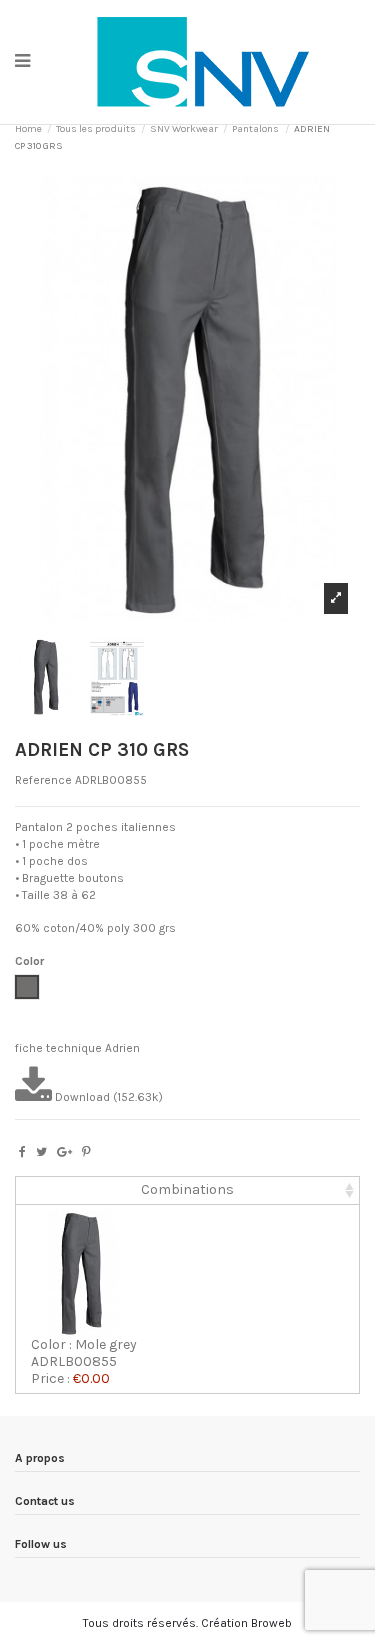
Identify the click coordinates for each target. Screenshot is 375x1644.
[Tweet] (41, 1152)
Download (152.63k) (107, 1097)
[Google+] (64, 1152)
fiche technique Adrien (77, 1048)
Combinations (187, 1189)
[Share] (22, 1152)
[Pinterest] (86, 1152)
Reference (43, 780)
